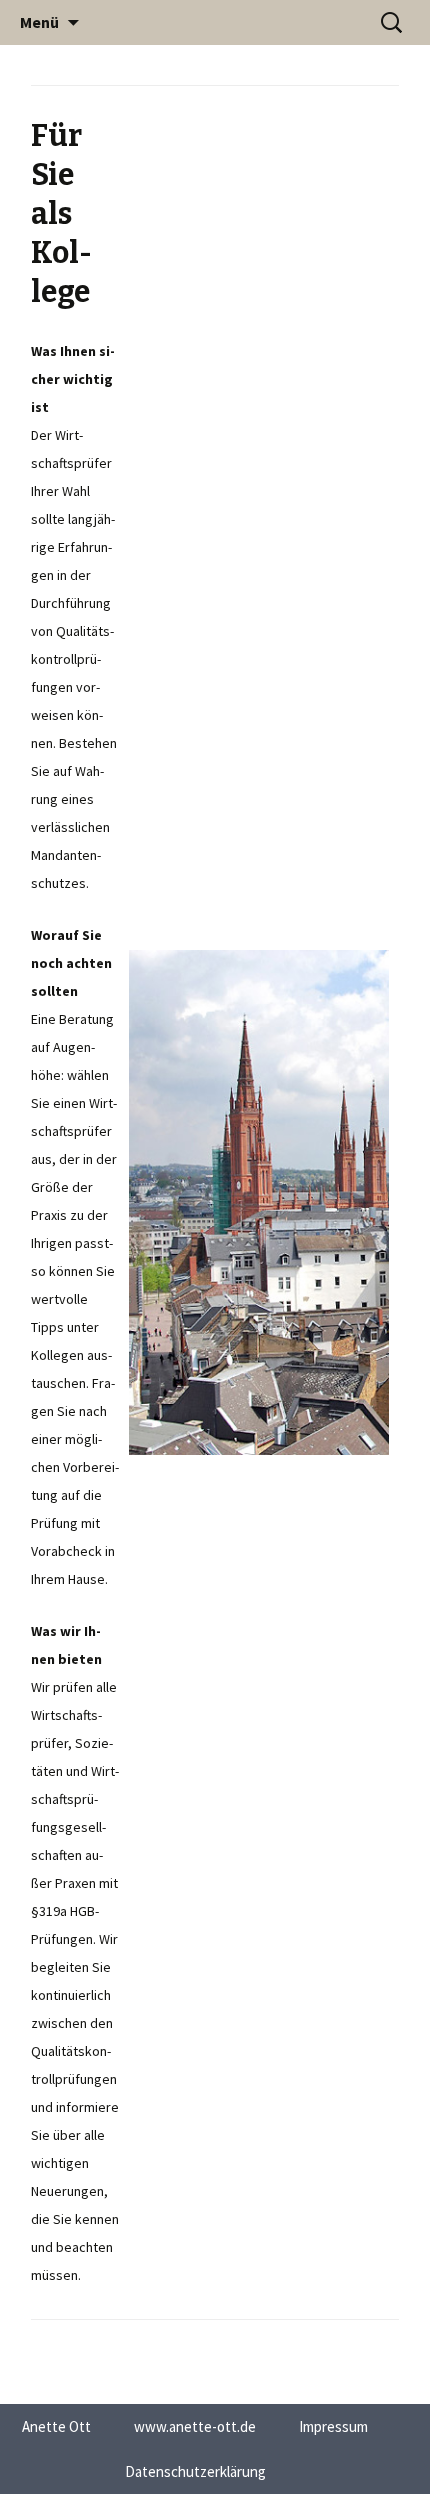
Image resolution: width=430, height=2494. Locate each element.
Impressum (333, 2426)
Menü (39, 22)
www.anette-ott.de (195, 2426)
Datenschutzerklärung (195, 2471)
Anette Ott (56, 2426)
